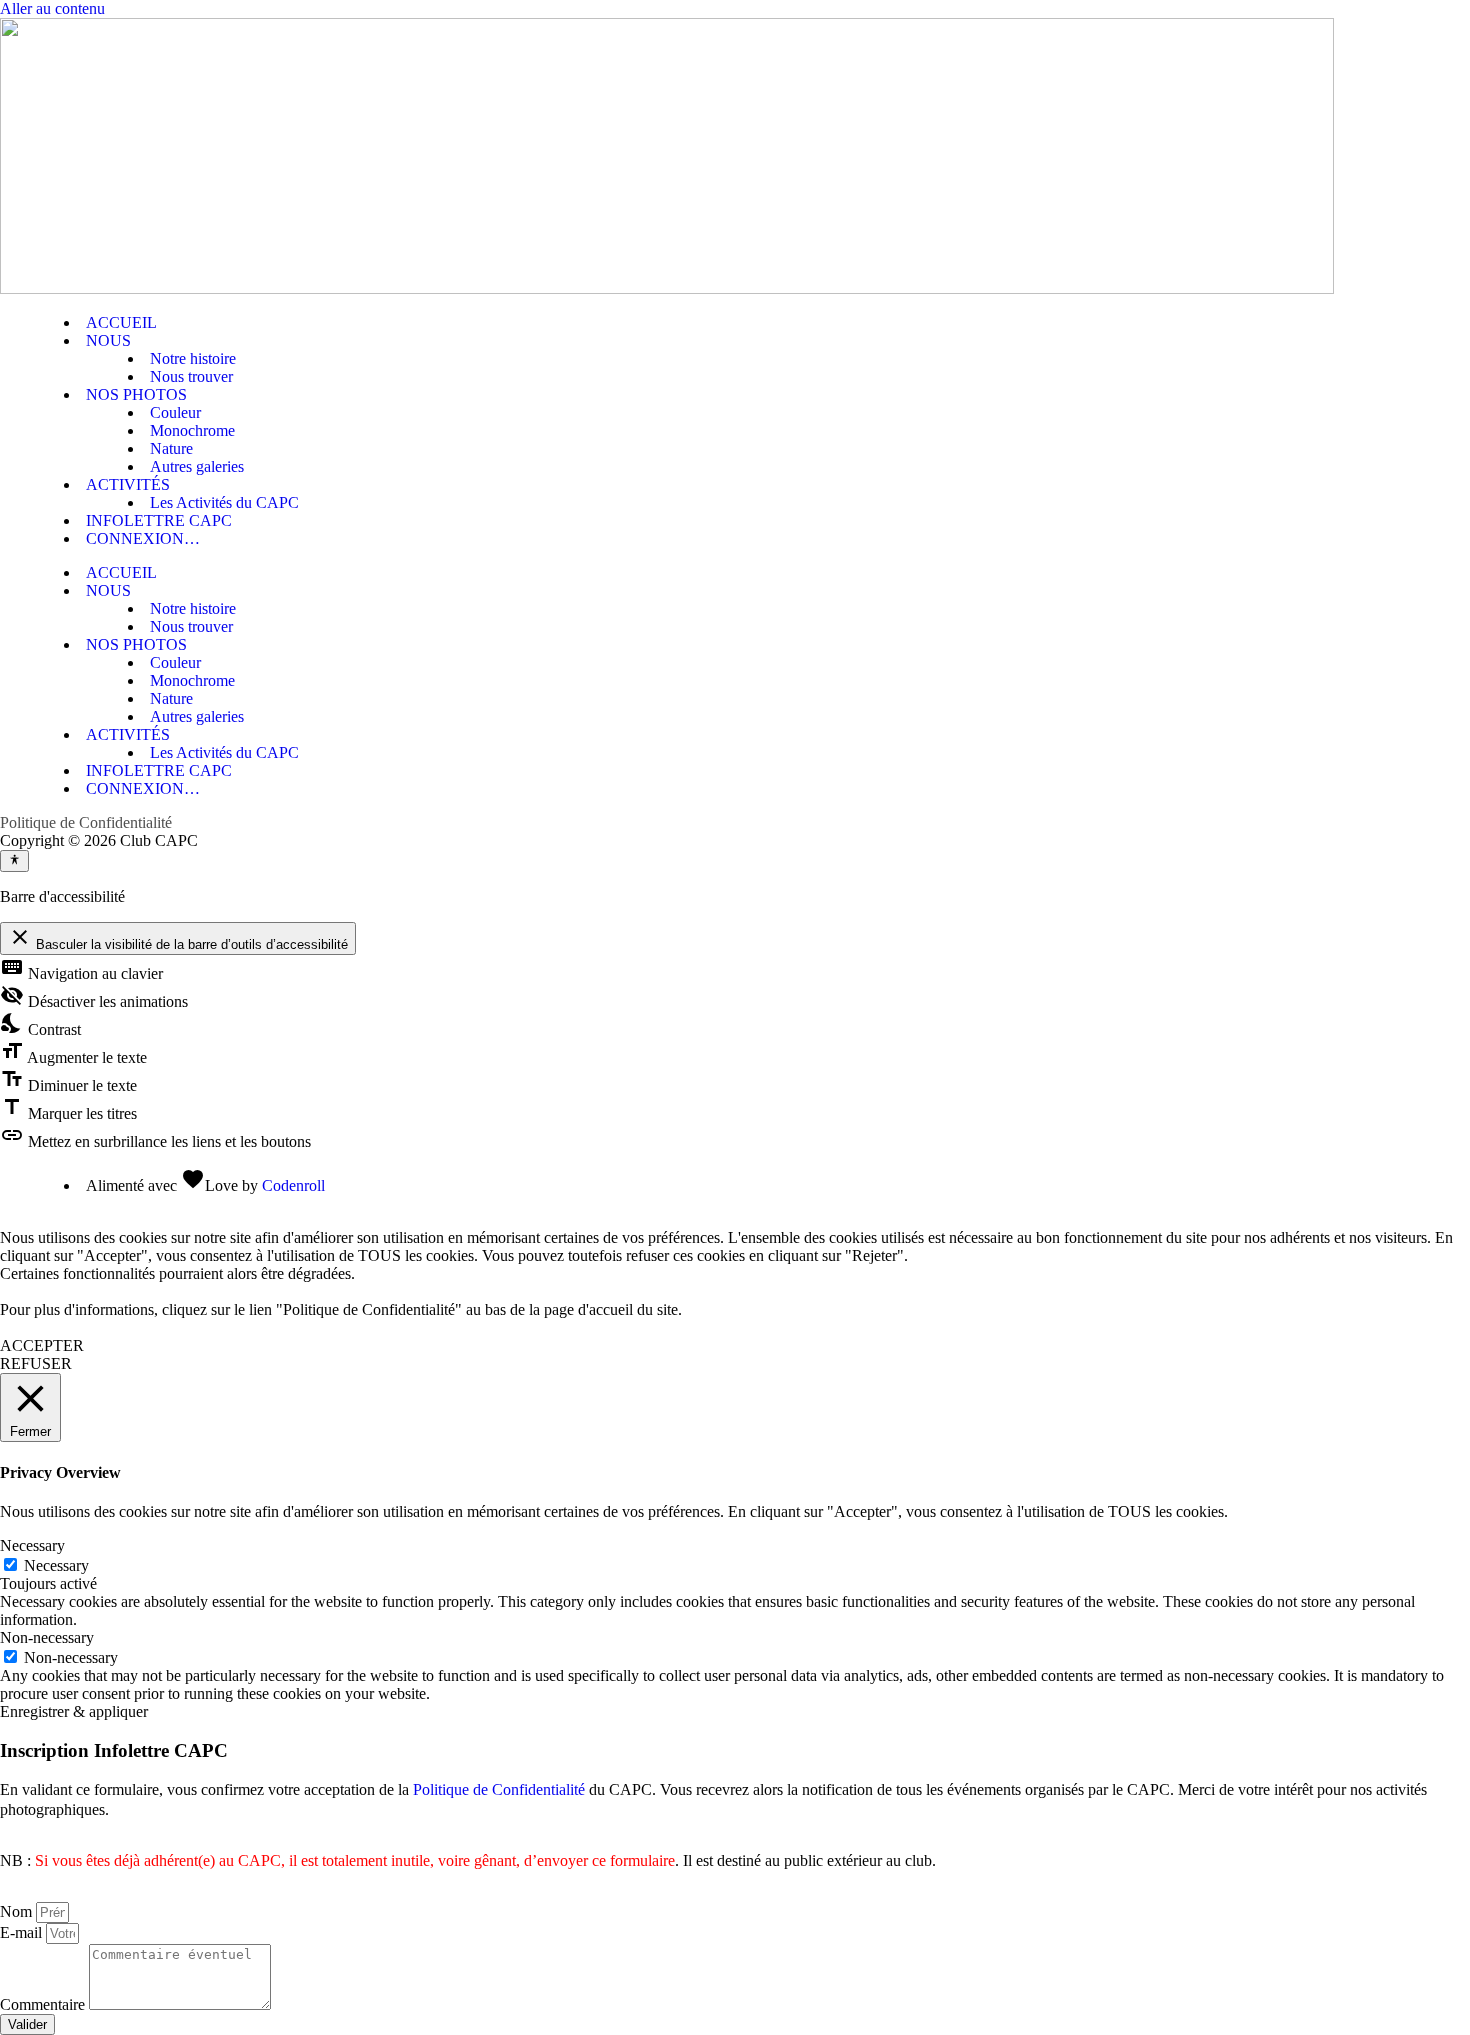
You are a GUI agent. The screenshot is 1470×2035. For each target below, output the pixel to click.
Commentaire (44, 2004)
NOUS (108, 340)
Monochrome (192, 430)
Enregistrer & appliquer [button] (74, 1711)
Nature (171, 448)
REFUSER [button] (36, 1363)
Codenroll (293, 1185)
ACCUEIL (121, 322)
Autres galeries (197, 466)
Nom (18, 1911)
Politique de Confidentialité (86, 822)
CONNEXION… (143, 538)
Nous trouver (191, 376)
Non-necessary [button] (47, 1637)
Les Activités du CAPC (224, 502)
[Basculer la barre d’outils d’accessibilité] (14, 861)
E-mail (23, 1932)
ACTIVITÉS (128, 484)
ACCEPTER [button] (42, 1345)
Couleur (175, 412)
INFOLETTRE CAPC (159, 520)
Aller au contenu (52, 8)
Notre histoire (193, 358)
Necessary (56, 1565)
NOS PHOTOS (136, 394)
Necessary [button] (32, 1545)
